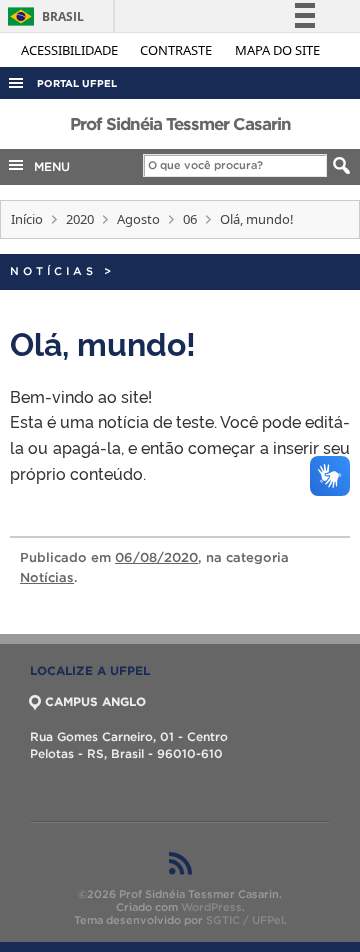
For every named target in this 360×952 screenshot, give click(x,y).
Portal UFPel (77, 83)
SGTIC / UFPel (245, 920)
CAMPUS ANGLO (95, 701)
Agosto (138, 219)
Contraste (177, 50)
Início (27, 219)
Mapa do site (277, 50)
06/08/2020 (156, 557)
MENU (48, 166)
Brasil (42, 16)
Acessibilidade (71, 50)
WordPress (211, 907)
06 (190, 219)
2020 (80, 219)
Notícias (53, 271)
